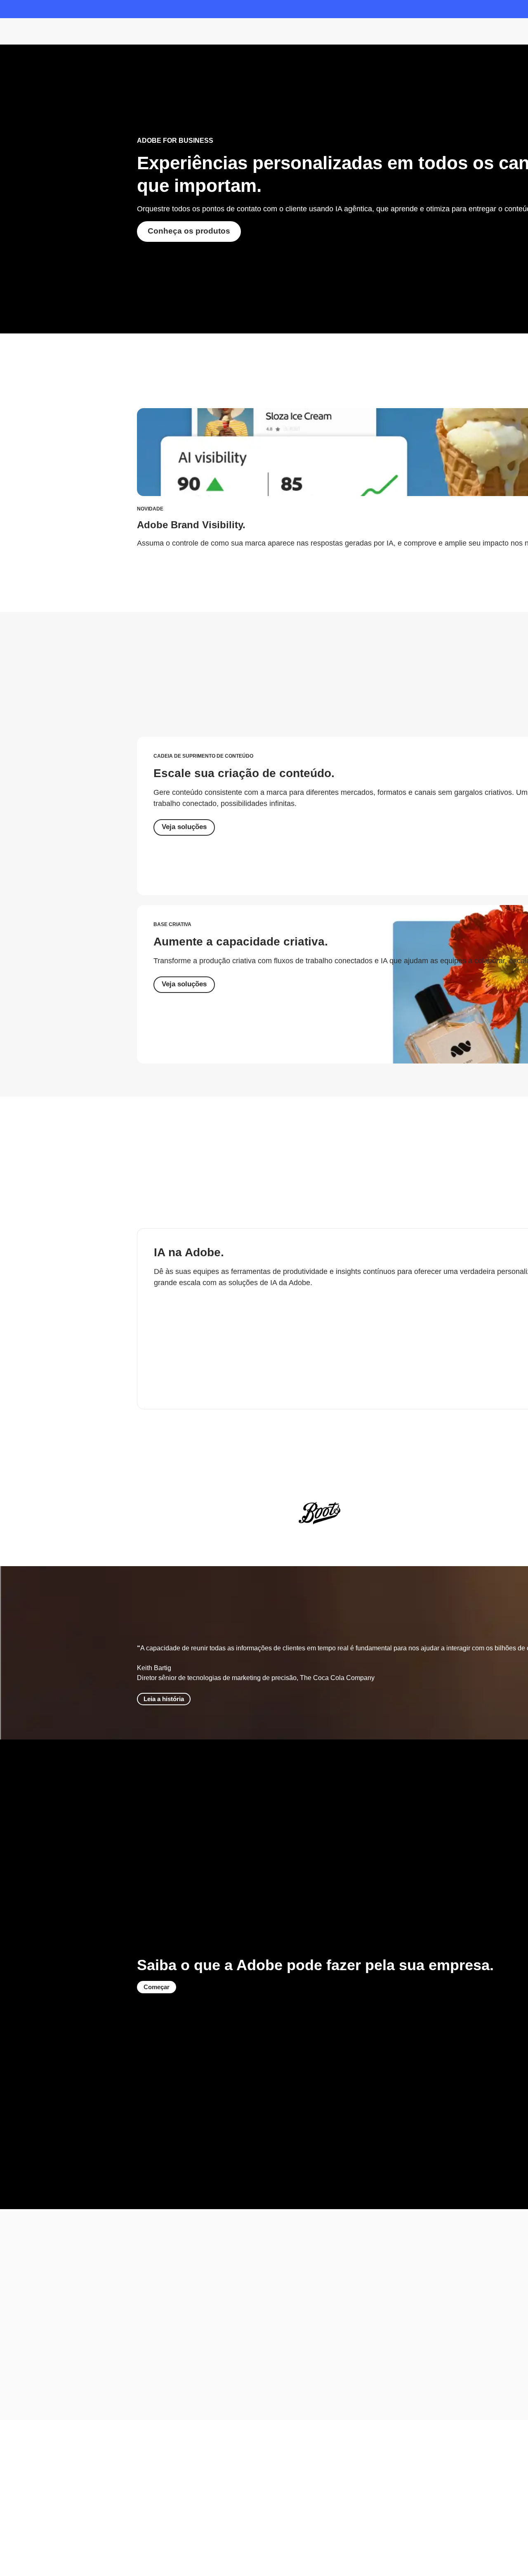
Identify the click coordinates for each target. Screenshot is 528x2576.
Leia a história (164, 1699)
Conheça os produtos (189, 231)
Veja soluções (184, 827)
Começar (157, 1987)
